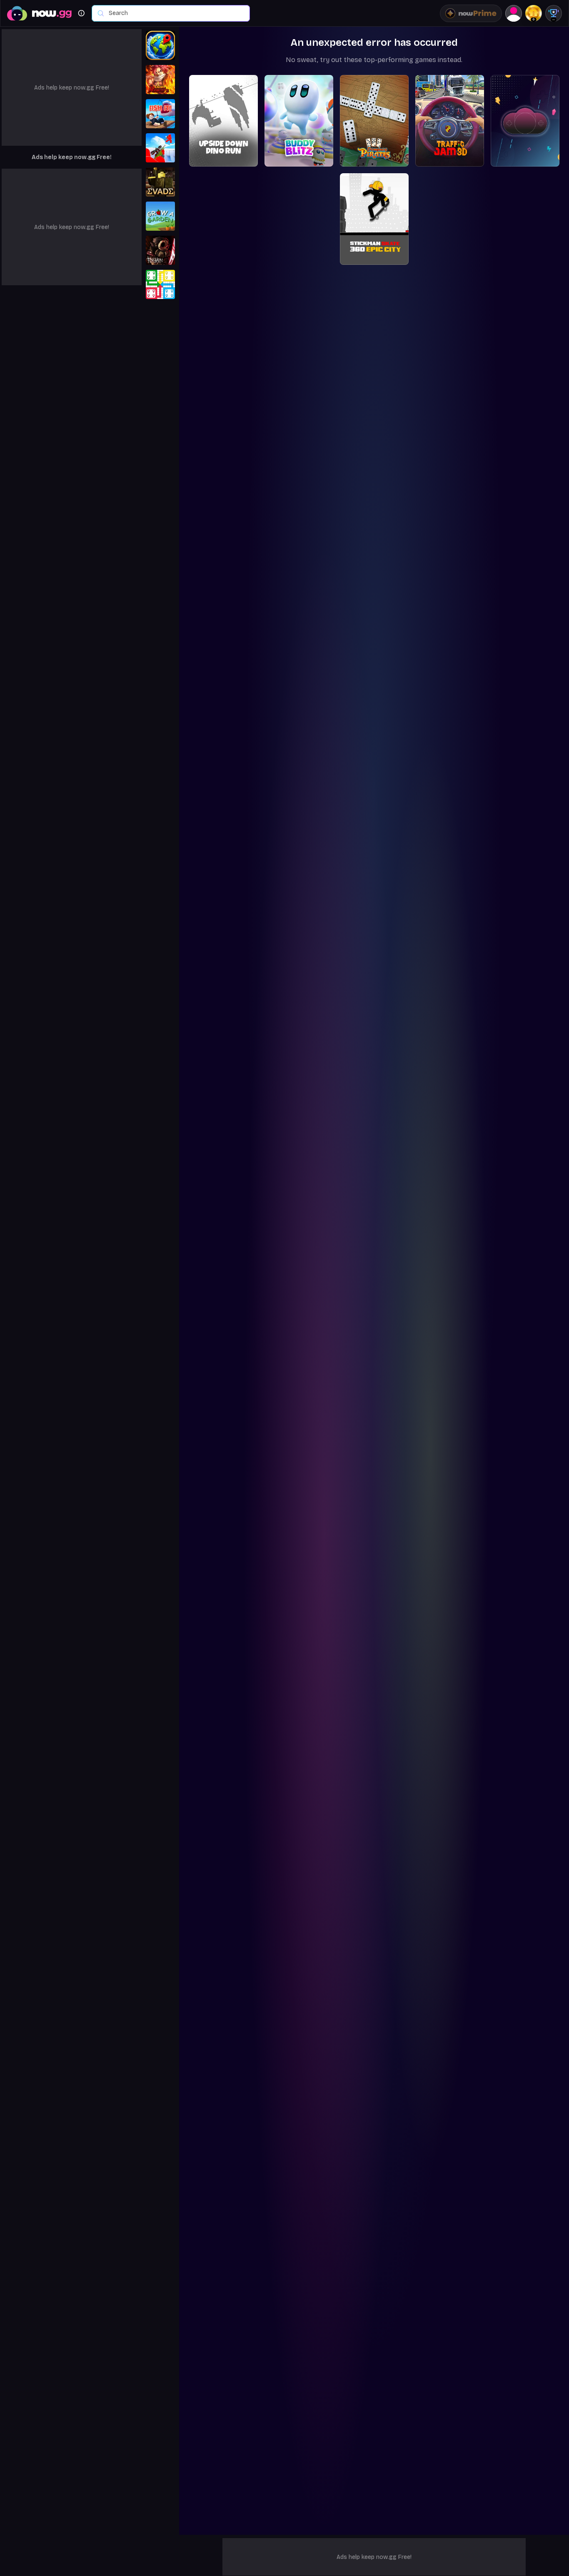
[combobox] (175, 13)
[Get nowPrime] (471, 13)
